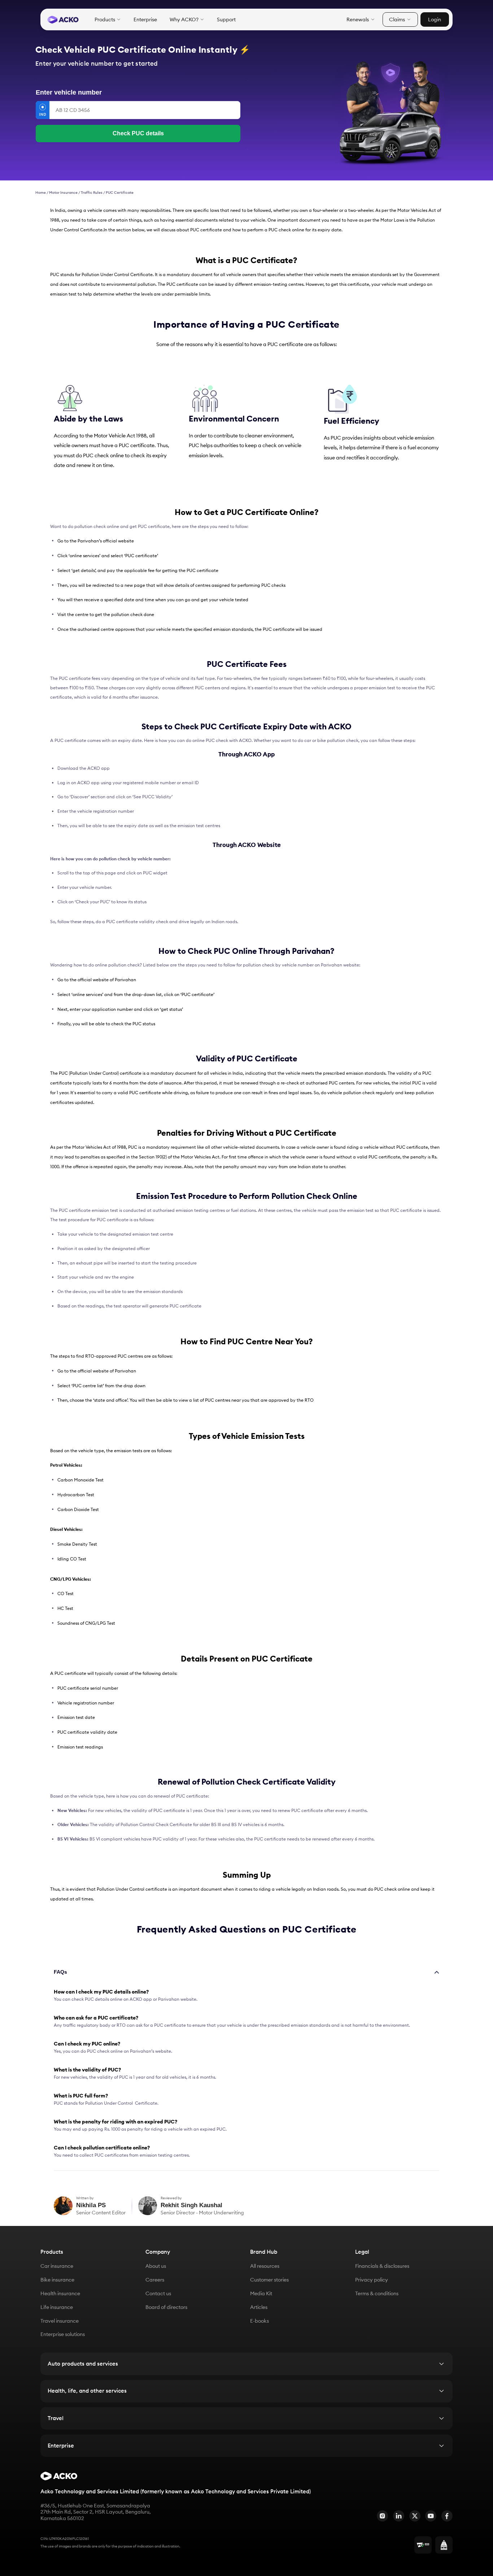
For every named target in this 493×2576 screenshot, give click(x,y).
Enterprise (145, 20)
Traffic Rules (92, 193)
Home (41, 193)
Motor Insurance (63, 193)
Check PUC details (138, 133)
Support (226, 20)
